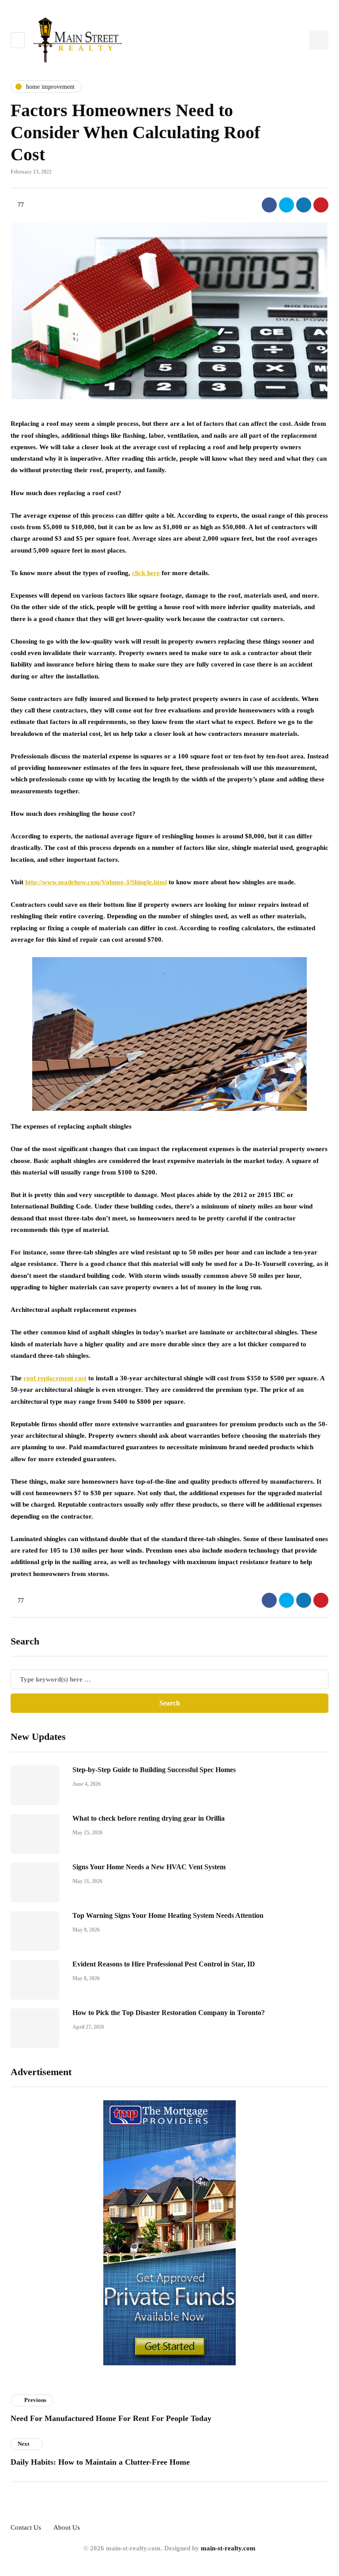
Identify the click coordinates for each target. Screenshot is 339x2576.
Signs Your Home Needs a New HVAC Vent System (149, 1867)
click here (146, 573)
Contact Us (26, 2527)
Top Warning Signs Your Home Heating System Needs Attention (168, 1915)
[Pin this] (321, 205)
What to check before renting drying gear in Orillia (149, 1818)
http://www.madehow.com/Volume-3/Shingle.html (96, 882)
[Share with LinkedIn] (304, 205)
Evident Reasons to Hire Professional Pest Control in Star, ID (164, 1964)
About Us (67, 2527)
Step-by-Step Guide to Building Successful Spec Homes (154, 1770)
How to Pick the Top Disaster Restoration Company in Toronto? (169, 2013)
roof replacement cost (55, 1378)
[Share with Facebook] (269, 205)
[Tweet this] (286, 205)
